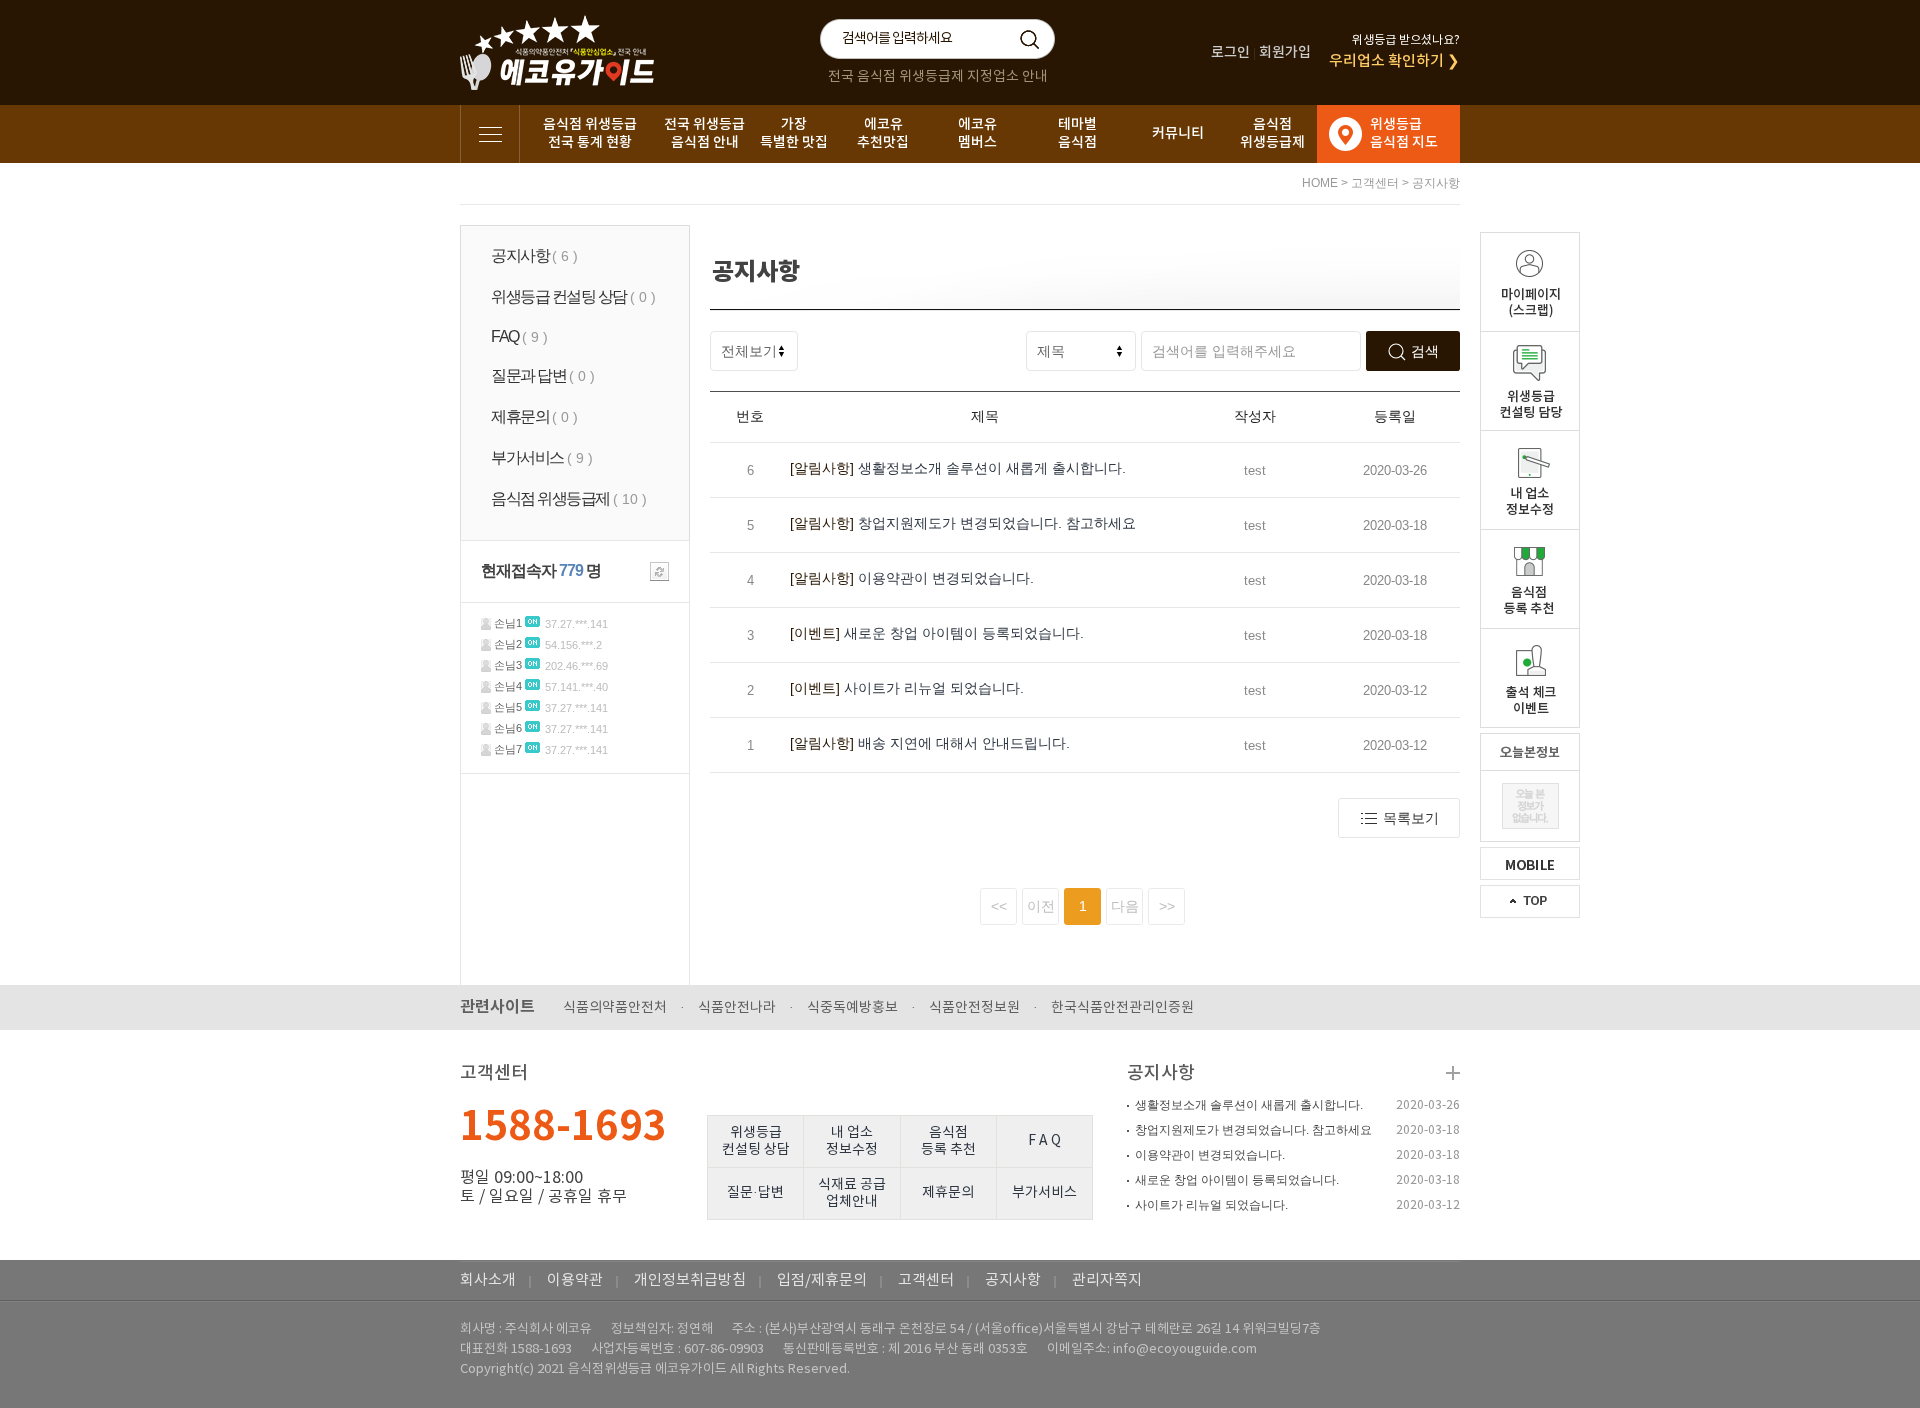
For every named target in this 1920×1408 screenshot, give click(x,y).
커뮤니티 (1178, 133)
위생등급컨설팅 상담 (756, 1141)
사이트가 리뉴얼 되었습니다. (907, 688)
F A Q (1044, 1141)
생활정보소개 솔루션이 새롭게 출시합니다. (958, 468)
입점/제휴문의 (822, 1280)
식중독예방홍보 (852, 1008)
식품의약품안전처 (615, 1008)
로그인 (1230, 52)
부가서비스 (1044, 1193)
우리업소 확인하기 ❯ (1394, 61)
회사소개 (488, 1280)
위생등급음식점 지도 (1404, 133)
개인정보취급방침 (690, 1280)
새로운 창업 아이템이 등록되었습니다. (937, 633)
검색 (1425, 351)
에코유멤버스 (977, 133)
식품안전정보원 (974, 1008)
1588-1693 (563, 1127)
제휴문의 (948, 1193)
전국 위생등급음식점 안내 (704, 133)
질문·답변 (755, 1193)
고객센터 (1375, 183)
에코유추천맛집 (883, 133)
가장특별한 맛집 (794, 133)
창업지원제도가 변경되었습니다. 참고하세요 (963, 523)
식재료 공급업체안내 (852, 1193)
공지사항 (1436, 183)
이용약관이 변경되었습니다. (912, 578)
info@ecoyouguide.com (1185, 1349)
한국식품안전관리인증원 (1122, 1008)
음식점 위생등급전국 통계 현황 (590, 133)
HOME (1320, 183)
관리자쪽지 (1107, 1280)
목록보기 (1411, 818)
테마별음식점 (1077, 133)
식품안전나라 (737, 1008)
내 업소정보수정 (852, 1141)
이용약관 (575, 1280)
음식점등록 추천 (948, 1141)
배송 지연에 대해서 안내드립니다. (930, 743)
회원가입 (1285, 52)
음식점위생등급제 (1272, 133)
